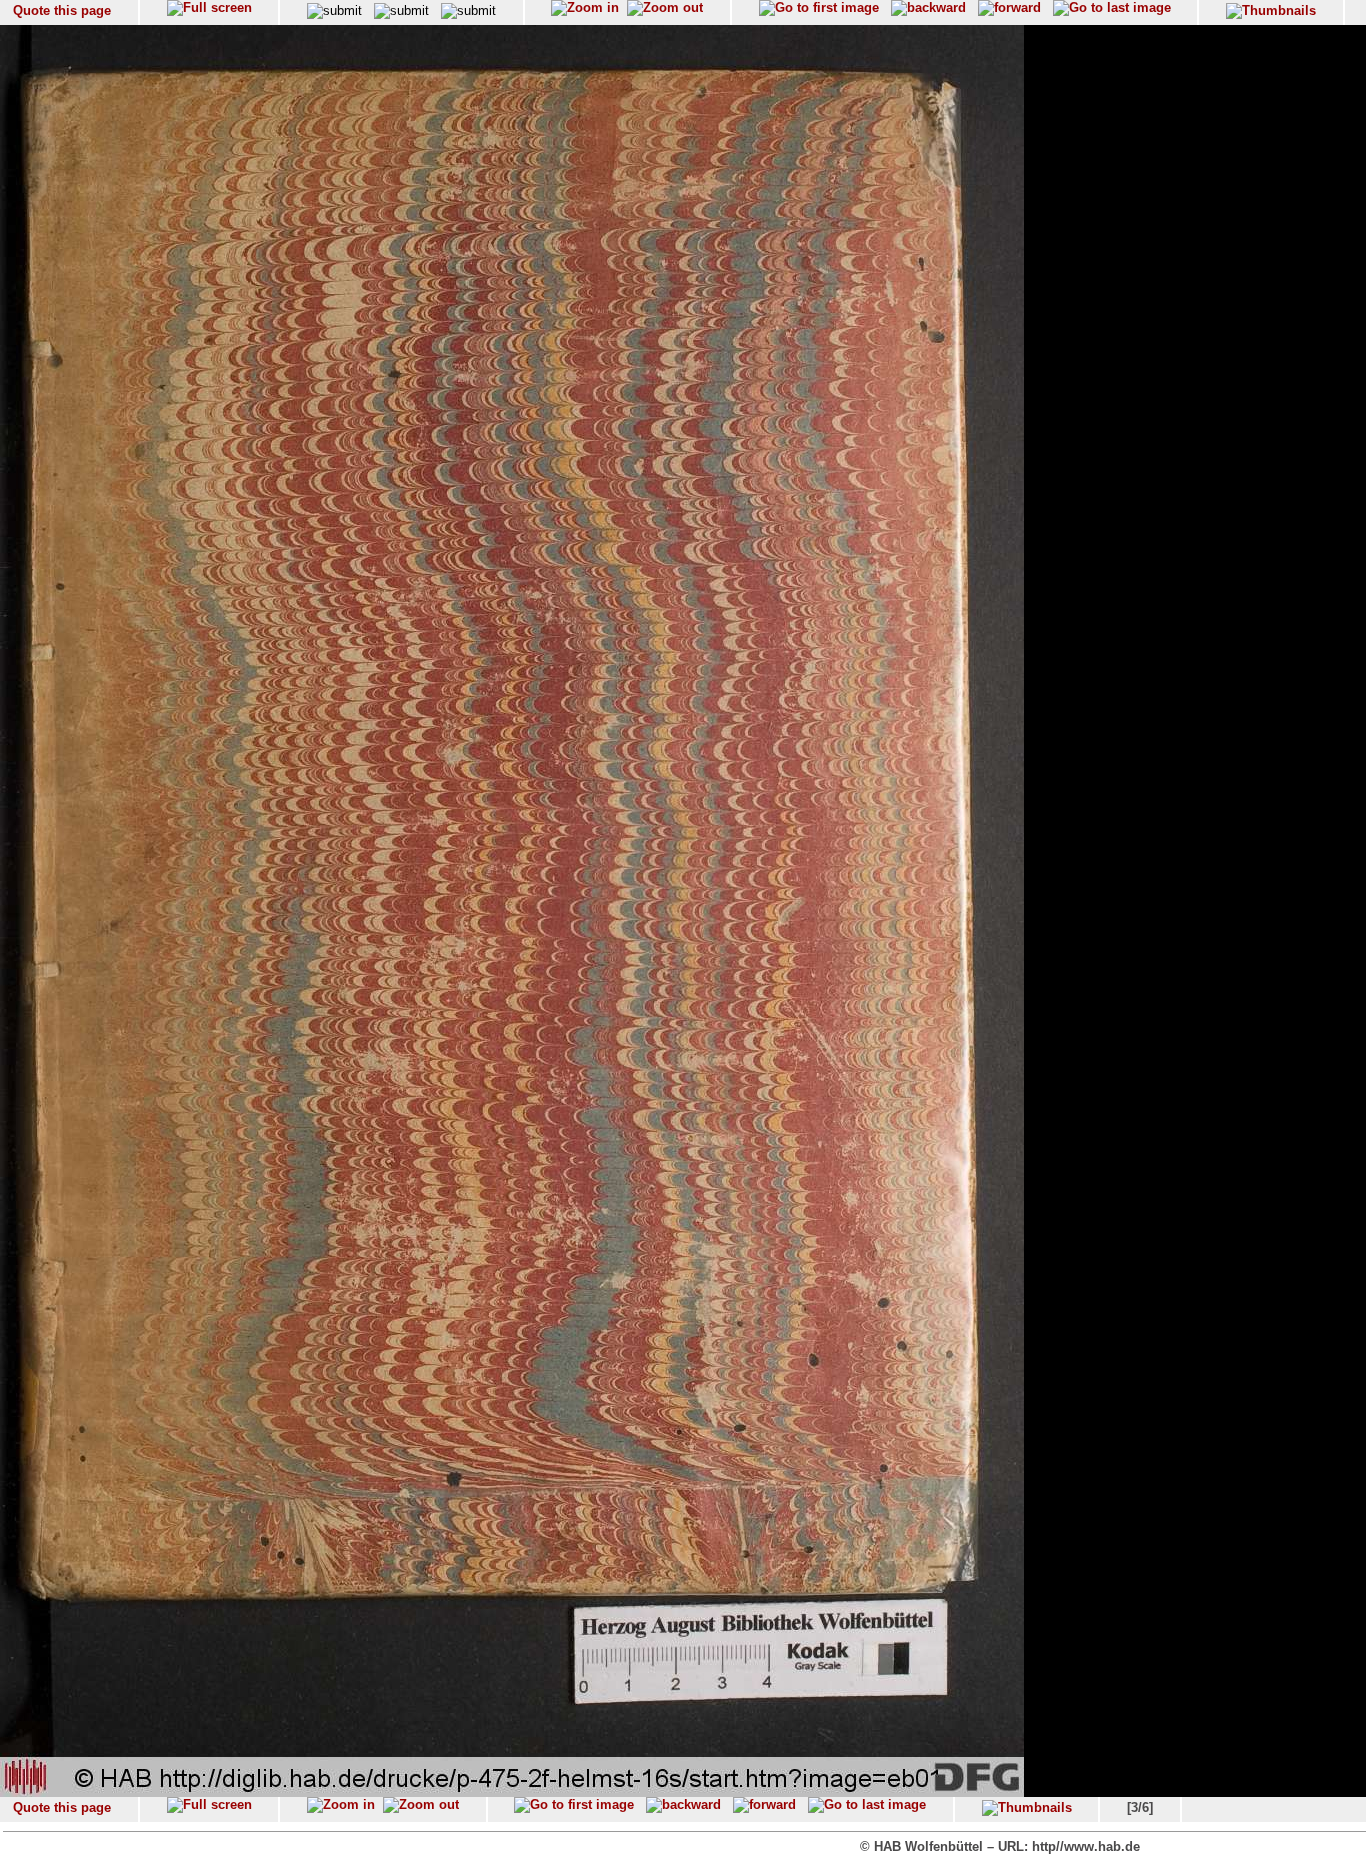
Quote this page (62, 10)
